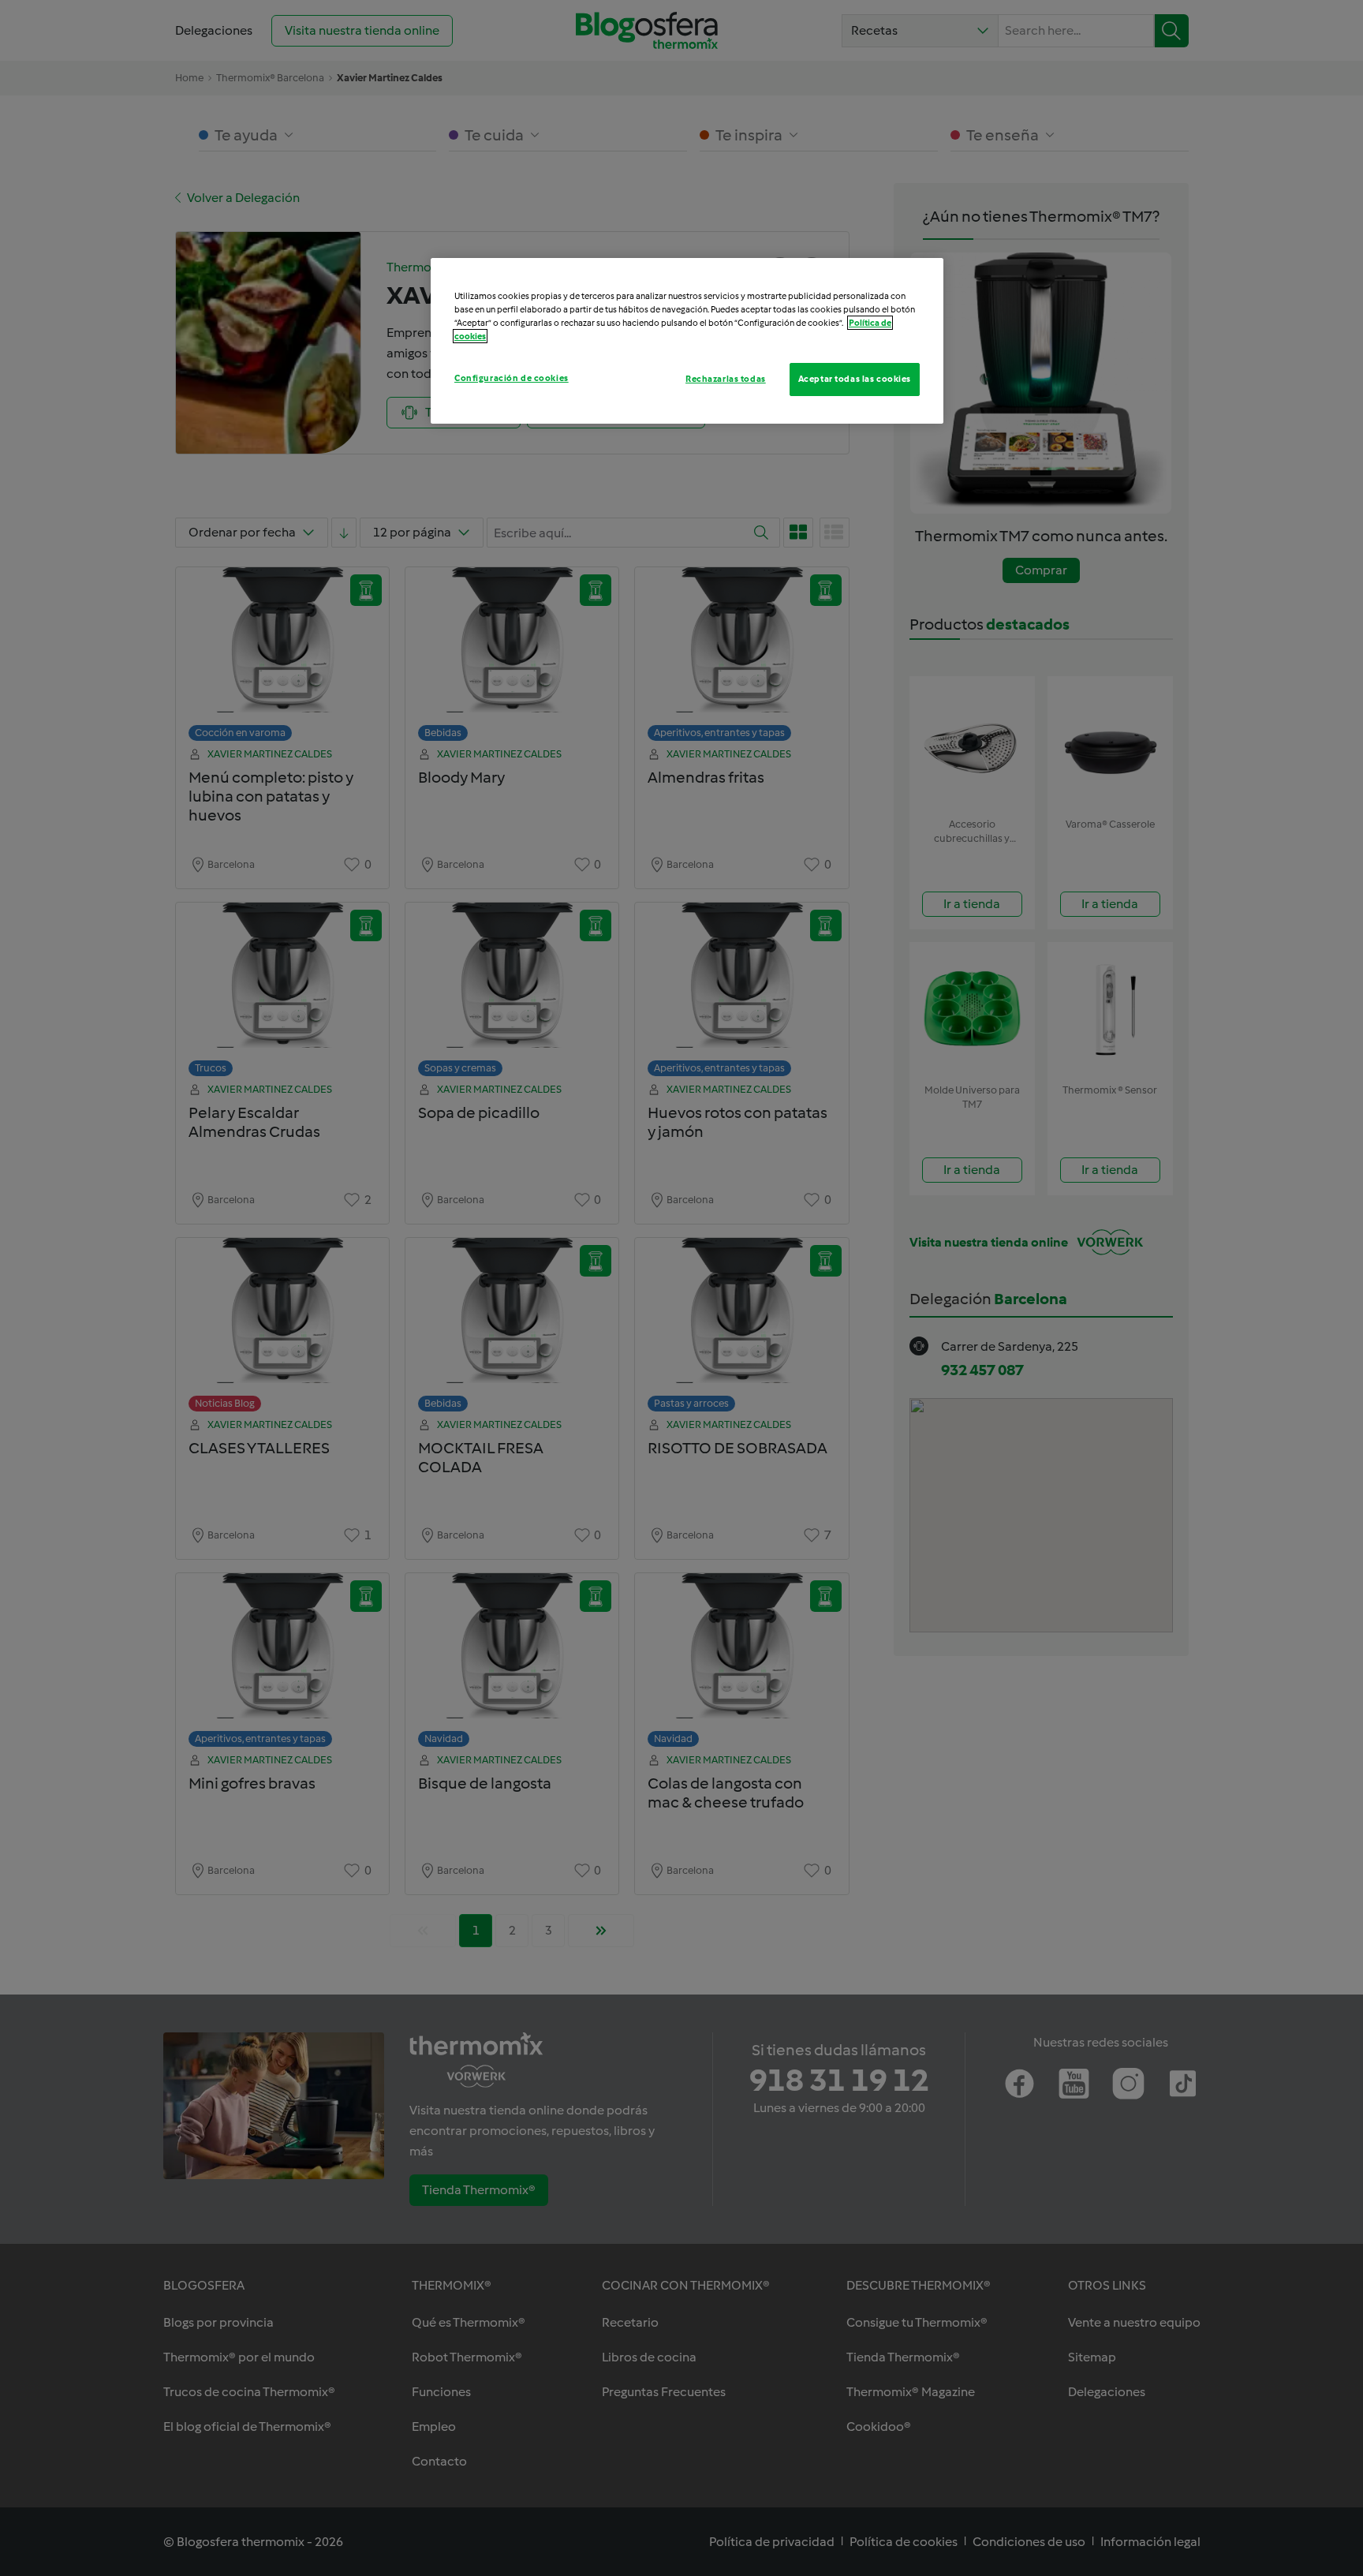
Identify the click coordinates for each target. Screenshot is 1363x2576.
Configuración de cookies (512, 378)
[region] (687, 341)
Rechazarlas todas (726, 379)
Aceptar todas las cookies (855, 379)
